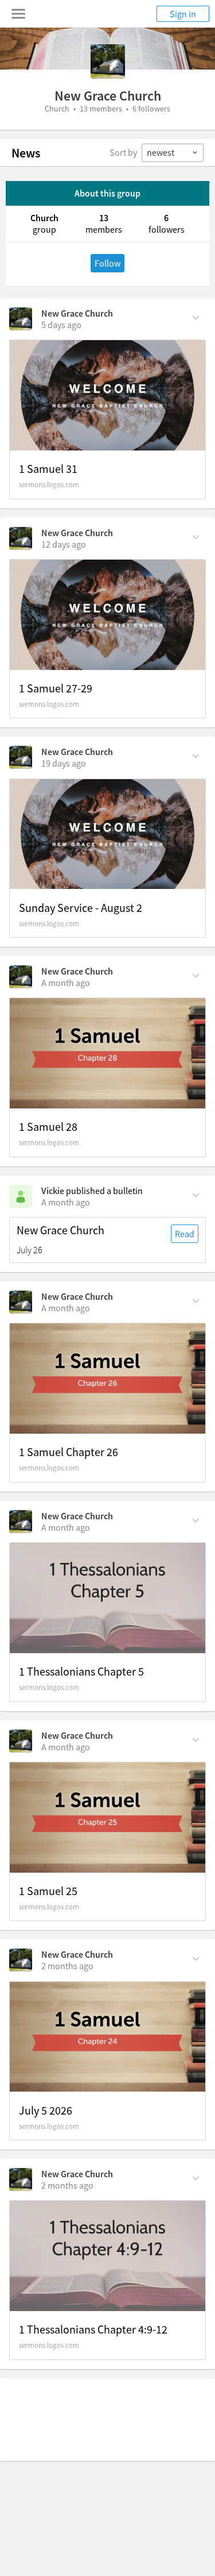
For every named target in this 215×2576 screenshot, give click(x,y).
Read (185, 1234)
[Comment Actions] (196, 317)
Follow (107, 263)
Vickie (53, 1191)
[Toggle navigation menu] (18, 14)
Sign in (183, 14)
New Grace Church (77, 313)
